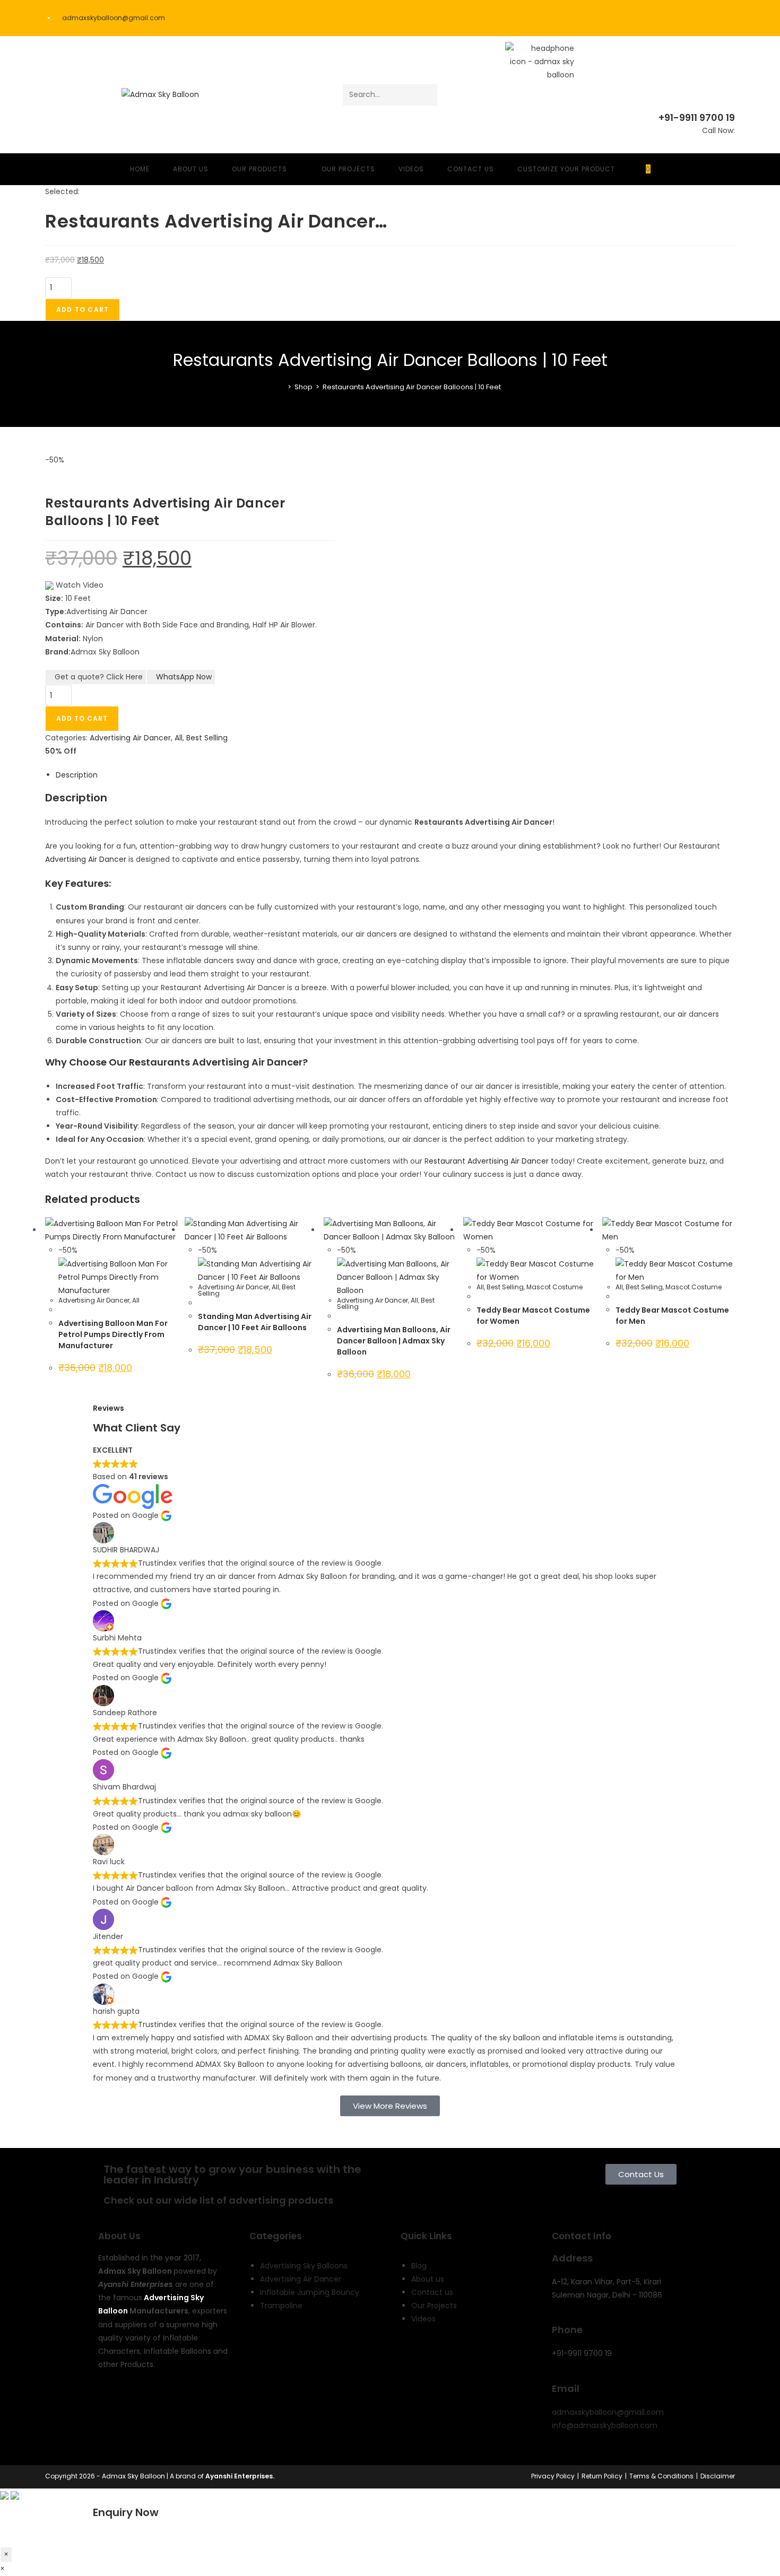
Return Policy (602, 2476)
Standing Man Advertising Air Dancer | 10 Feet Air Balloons (255, 1322)
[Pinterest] (111, 2437)
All (179, 738)
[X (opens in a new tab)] (675, 18)
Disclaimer (718, 2476)
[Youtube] (169, 2406)
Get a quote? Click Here (99, 677)
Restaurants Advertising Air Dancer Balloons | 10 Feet (412, 387)
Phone (567, 2330)
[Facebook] (111, 2406)
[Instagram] (197, 2406)
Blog (419, 2266)
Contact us (432, 2292)
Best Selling (207, 738)
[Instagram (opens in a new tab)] (718, 18)
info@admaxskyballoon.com (605, 2425)
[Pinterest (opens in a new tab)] (703, 18)
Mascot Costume (554, 1287)
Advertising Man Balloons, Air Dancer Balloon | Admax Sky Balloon (394, 1341)
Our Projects (434, 2306)
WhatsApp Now (184, 677)
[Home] (282, 387)
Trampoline (281, 2306)
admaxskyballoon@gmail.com (608, 2412)
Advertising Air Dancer (130, 738)
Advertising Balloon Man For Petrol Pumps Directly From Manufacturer (113, 1334)
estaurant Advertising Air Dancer (489, 1161)
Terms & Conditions (661, 2476)
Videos (423, 2319)
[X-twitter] (140, 2406)
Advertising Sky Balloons (304, 2266)
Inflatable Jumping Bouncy (310, 2292)
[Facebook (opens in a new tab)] (689, 18)
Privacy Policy (553, 2476)
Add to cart (83, 309)
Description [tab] (77, 775)
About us (428, 2279)
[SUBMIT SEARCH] (427, 95)
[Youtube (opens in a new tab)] (730, 18)
